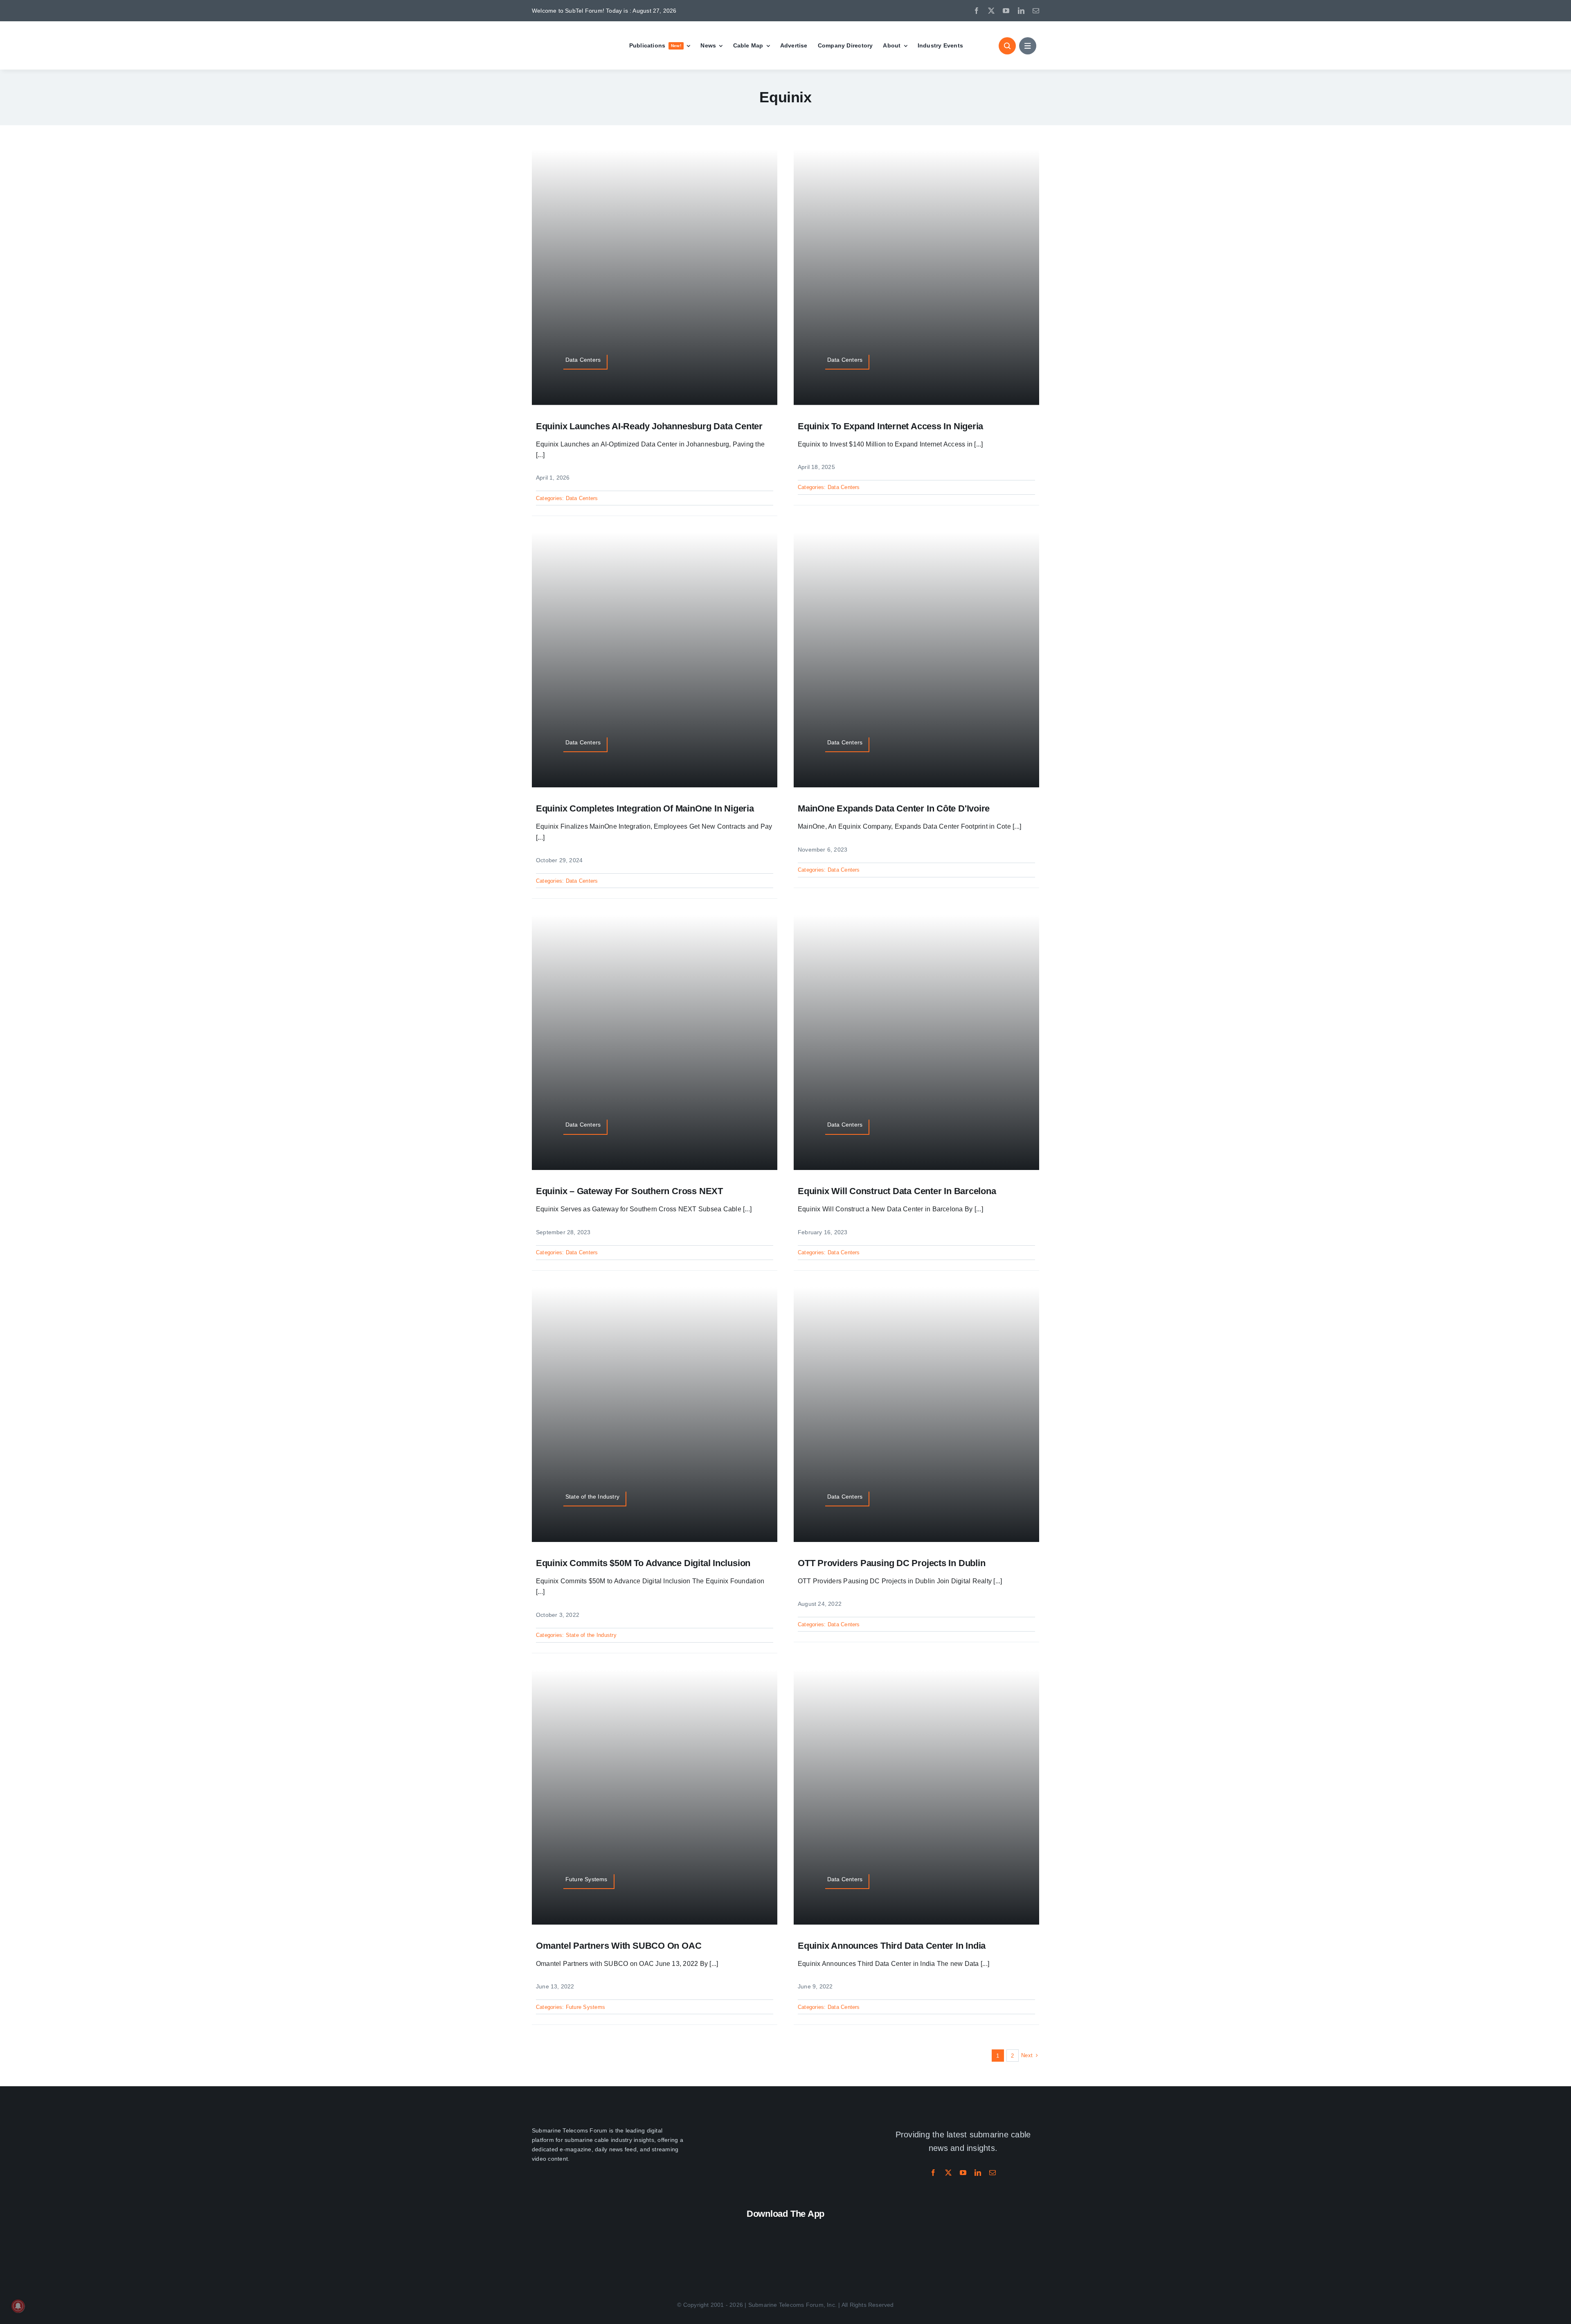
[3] (785, 2122)
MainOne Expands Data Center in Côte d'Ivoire (894, 808)
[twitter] (991, 11)
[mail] (1036, 11)
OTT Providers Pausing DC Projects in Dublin (892, 1563)
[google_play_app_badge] (839, 2230)
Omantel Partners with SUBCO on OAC (619, 1946)
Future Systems (585, 2007)
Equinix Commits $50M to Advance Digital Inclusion (643, 1563)
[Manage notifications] (18, 2306)
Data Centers (582, 498)
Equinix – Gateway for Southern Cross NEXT (629, 1191)
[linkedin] (1021, 11)
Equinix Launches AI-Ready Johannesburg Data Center (649, 426)
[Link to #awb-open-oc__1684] (1028, 46)
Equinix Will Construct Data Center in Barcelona (897, 1191)
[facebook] (977, 11)
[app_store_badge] (732, 2230)
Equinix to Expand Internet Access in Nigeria (890, 426)
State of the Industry (591, 1635)
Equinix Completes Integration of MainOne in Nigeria (645, 808)
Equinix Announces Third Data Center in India (892, 1946)
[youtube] (1006, 11)
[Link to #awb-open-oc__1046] (1007, 46)
